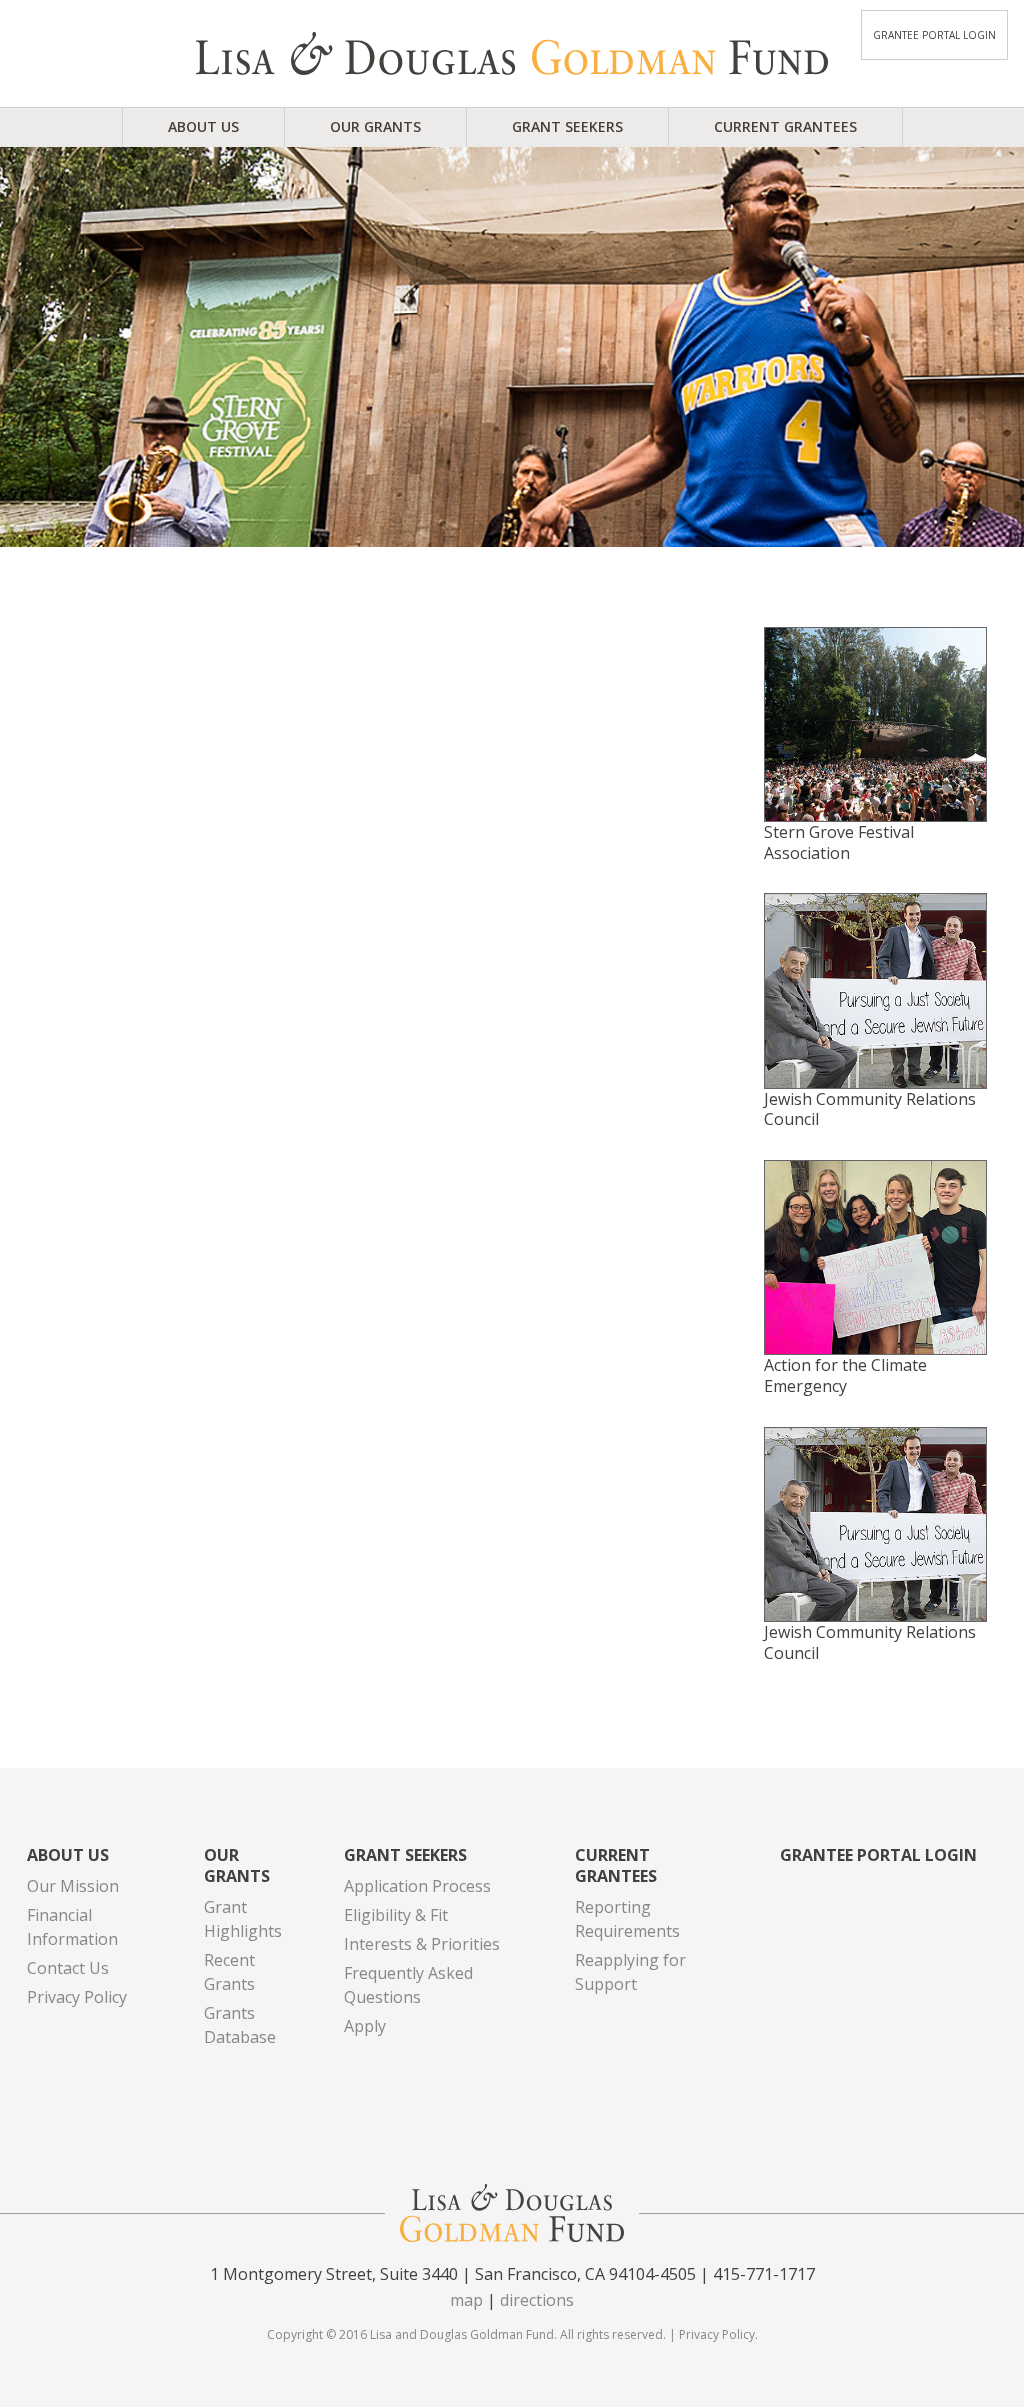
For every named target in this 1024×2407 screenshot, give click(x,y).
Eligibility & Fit (396, 1915)
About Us (203, 126)
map (466, 2300)
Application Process (417, 1886)
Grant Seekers (567, 126)
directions (537, 2300)
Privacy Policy (77, 1997)
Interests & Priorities (422, 1944)
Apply (365, 2026)
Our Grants (375, 126)
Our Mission (73, 1886)
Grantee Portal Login (934, 35)
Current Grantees (785, 126)
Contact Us (68, 1968)
